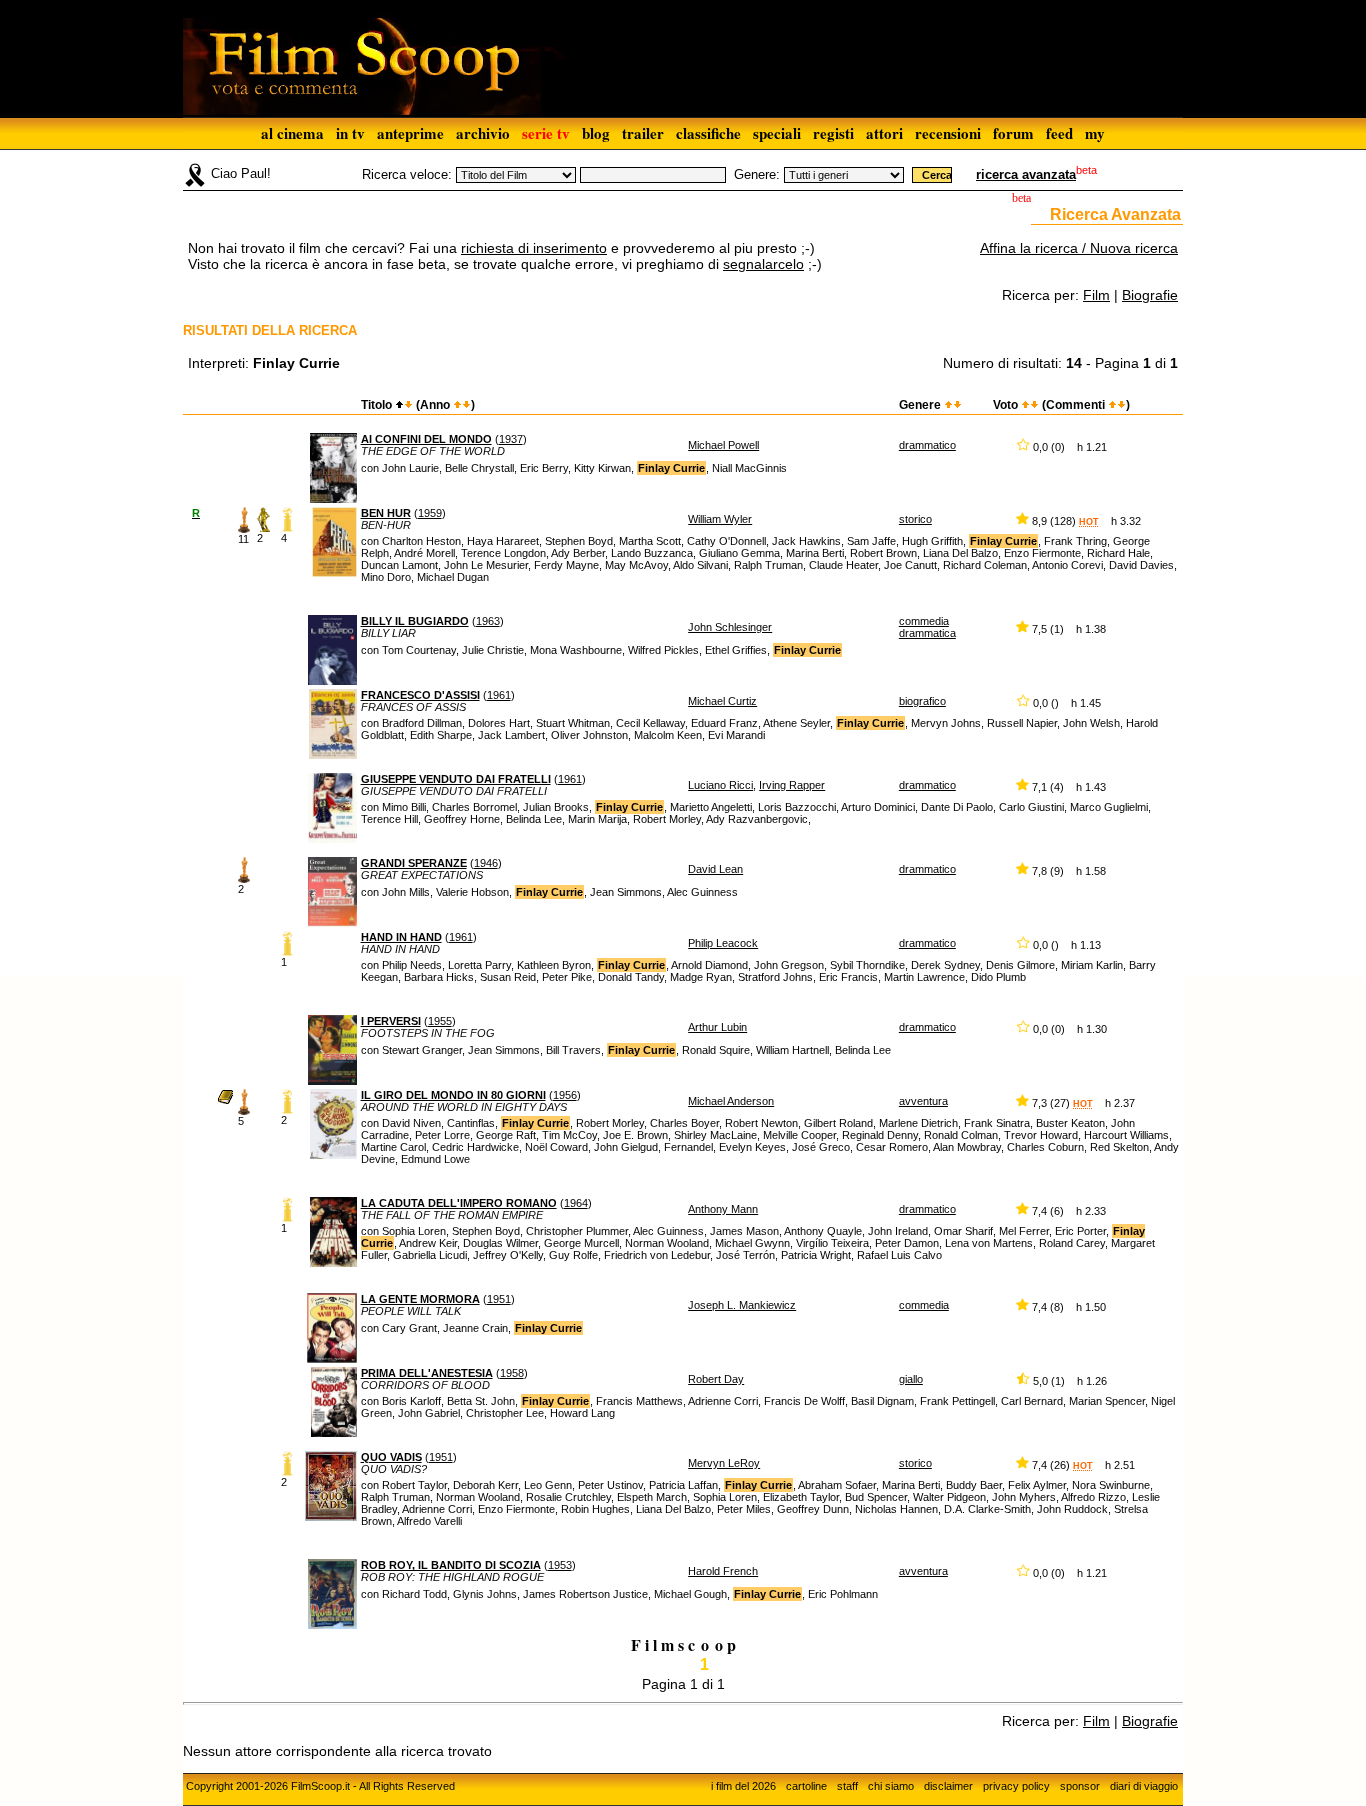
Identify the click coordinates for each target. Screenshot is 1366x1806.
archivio (483, 133)
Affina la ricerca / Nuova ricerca (1079, 248)
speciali (777, 133)
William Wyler (720, 519)
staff (847, 1786)
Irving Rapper (792, 785)
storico (915, 519)
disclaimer (948, 1786)
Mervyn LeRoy (724, 1463)
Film (1096, 295)
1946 (486, 863)
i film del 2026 (743, 1786)
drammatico (927, 445)
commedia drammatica (927, 627)
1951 (499, 1299)
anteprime (410, 133)
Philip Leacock (723, 943)
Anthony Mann (723, 1209)
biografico (922, 701)
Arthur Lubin (717, 1027)
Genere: (757, 174)
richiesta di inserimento (534, 248)
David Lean (715, 869)
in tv (350, 133)
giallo (911, 1379)
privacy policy (1016, 1786)
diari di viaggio (1144, 1786)
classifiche (708, 133)
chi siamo (891, 1786)
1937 (511, 439)
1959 (430, 513)
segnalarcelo (763, 264)
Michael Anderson (731, 1101)
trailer (643, 133)
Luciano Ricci (720, 785)
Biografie (1150, 295)
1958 (512, 1373)
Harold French (723, 1571)
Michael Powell (723, 445)
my (1095, 133)
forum (1013, 133)
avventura (923, 1101)
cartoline (806, 1786)
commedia (924, 1305)
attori (884, 133)
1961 (499, 695)
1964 (576, 1203)
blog (596, 133)
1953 (560, 1565)
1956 (565, 1095)
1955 (440, 1021)
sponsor (1080, 1786)
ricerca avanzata (1026, 174)
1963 (488, 621)
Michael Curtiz (722, 701)
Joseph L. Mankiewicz (742, 1305)
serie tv (546, 133)
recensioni (948, 133)
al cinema (292, 133)
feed (1059, 133)
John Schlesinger (730, 627)
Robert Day (716, 1379)
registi (833, 133)
